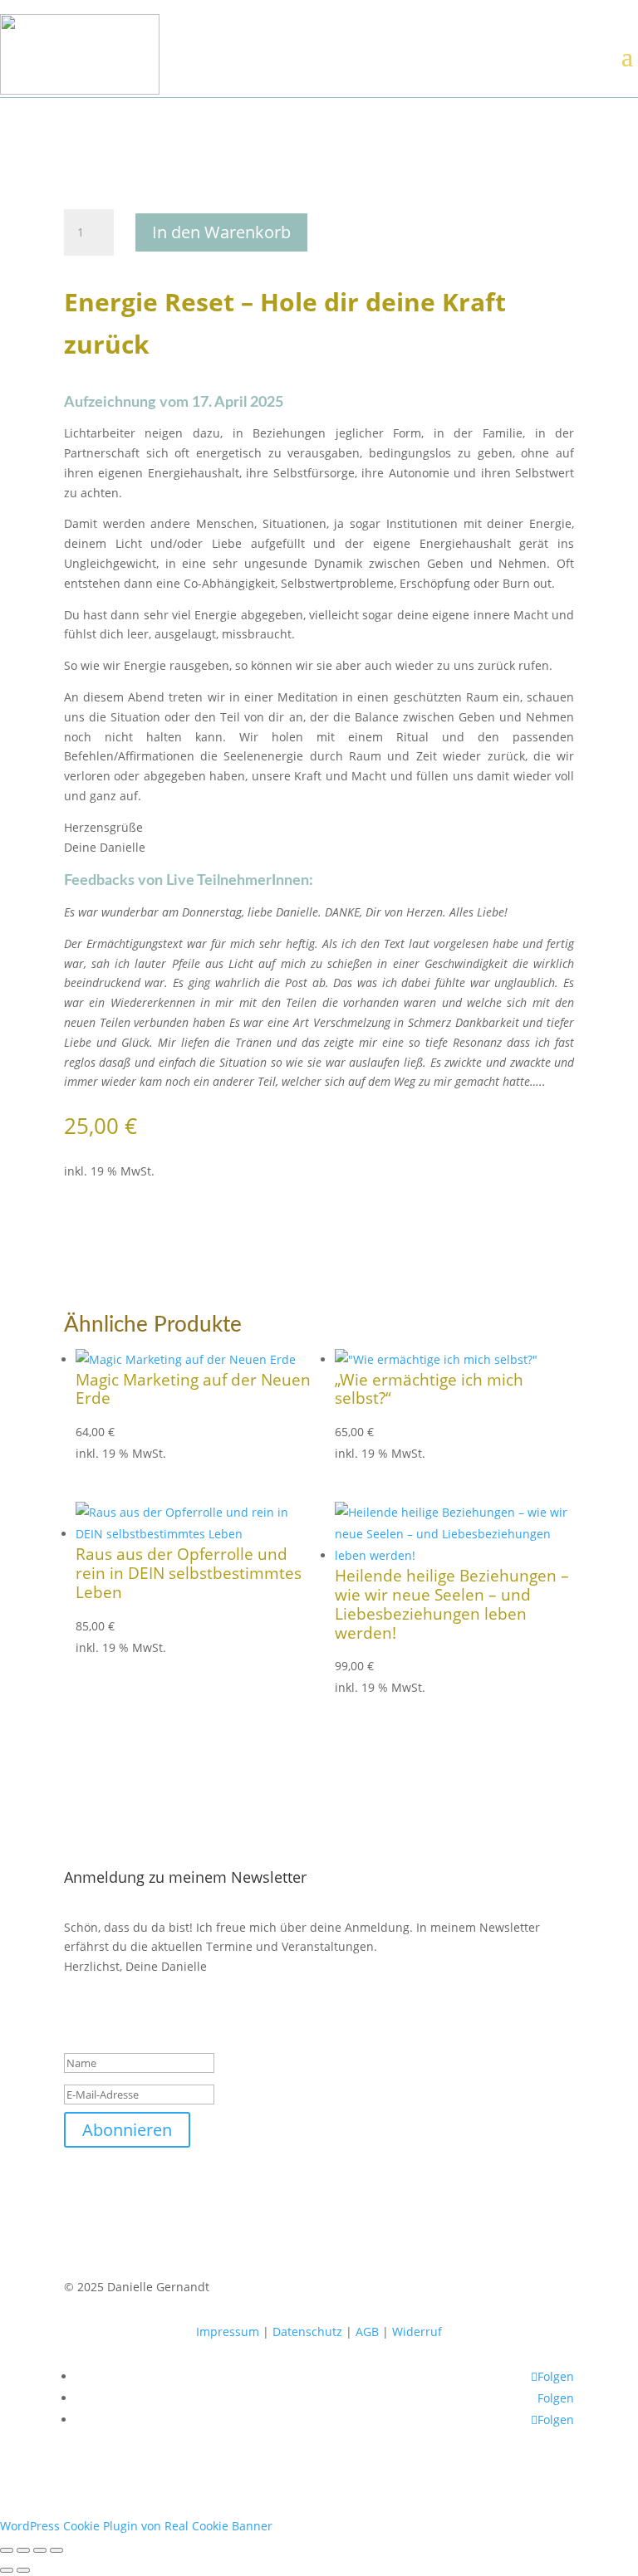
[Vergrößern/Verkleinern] (7, 2550)
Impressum (228, 2332)
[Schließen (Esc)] (56, 2550)
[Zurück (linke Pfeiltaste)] (7, 2570)
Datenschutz (307, 2332)
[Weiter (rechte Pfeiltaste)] (23, 2570)
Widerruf (417, 2332)
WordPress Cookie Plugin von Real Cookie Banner (136, 2526)
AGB (367, 2332)
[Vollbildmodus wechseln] (23, 2550)
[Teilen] (40, 2550)
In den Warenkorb (221, 232)
